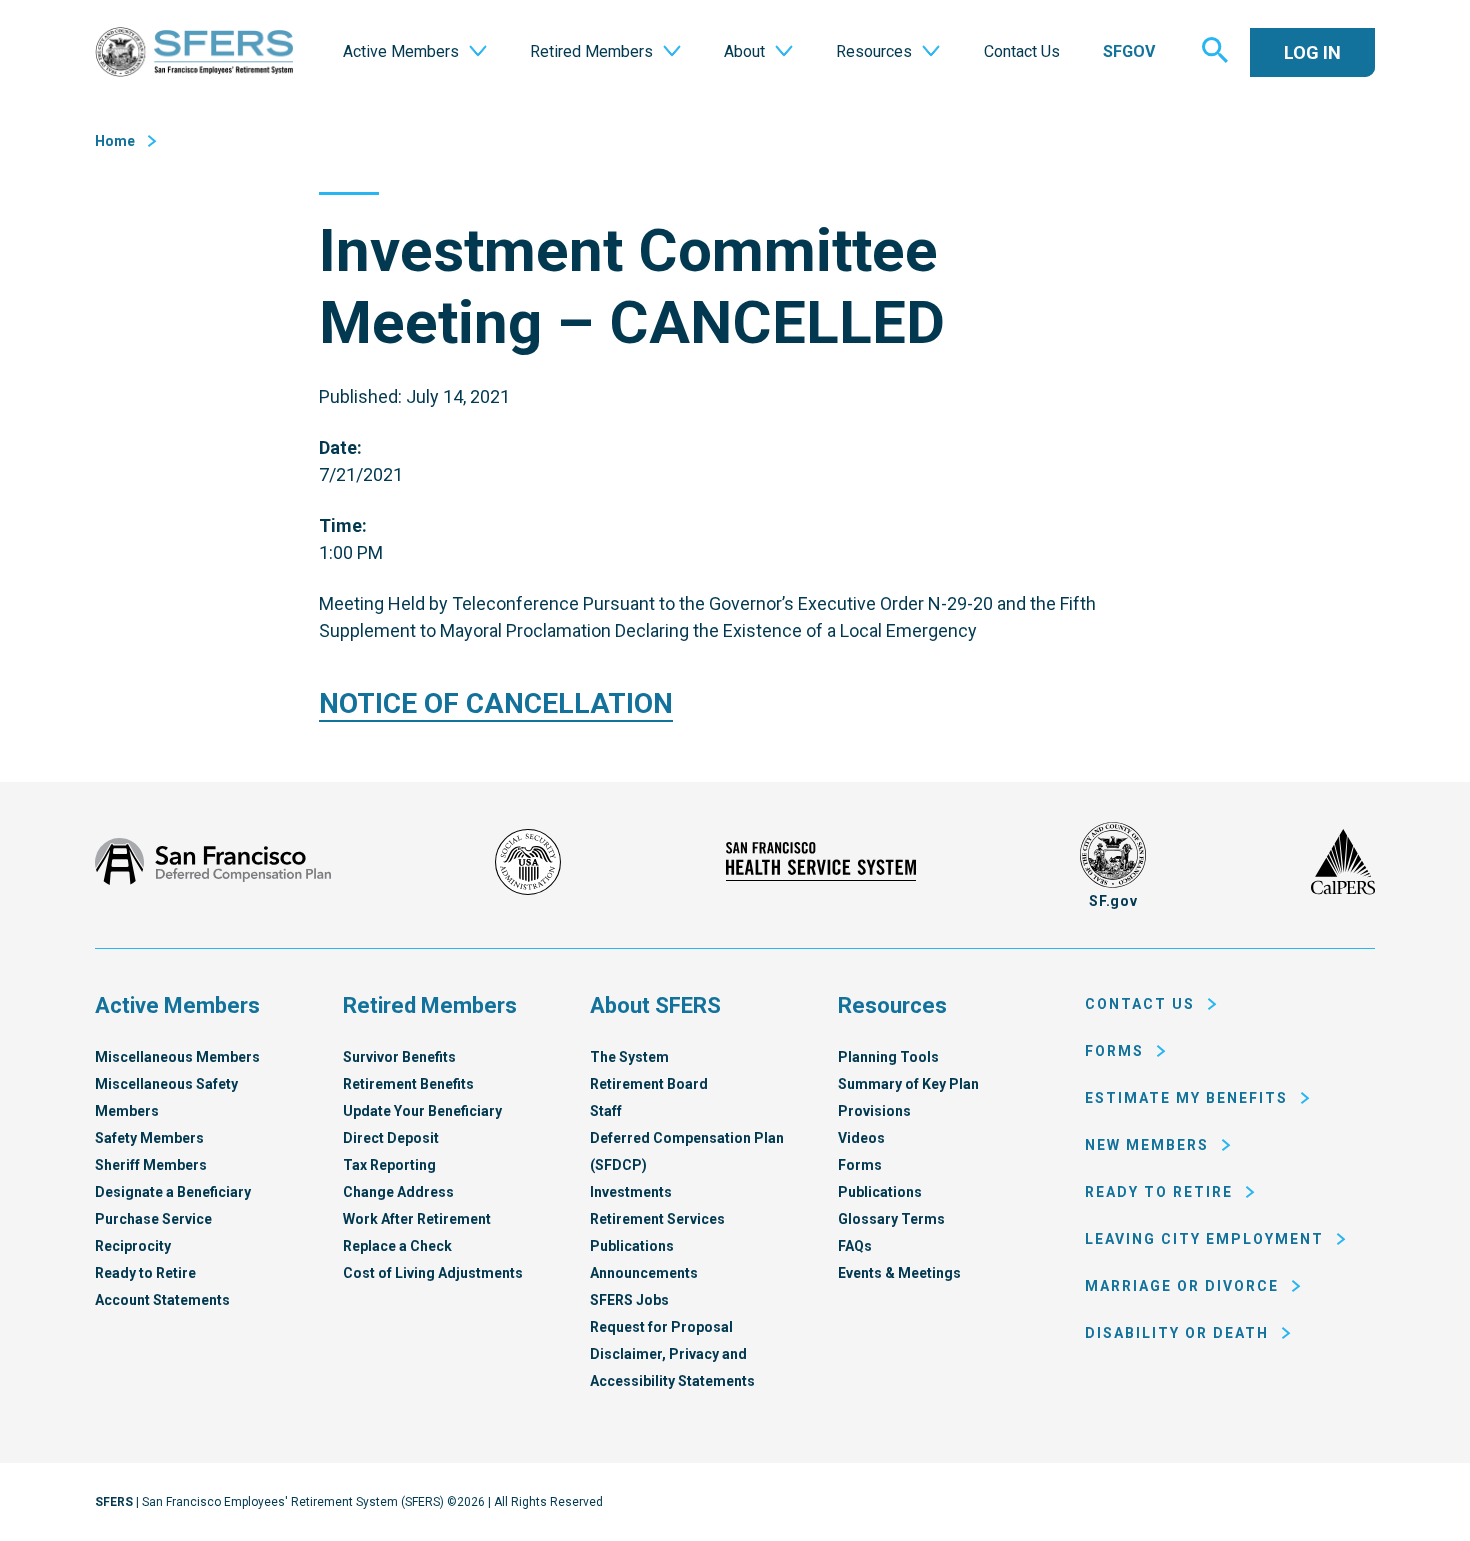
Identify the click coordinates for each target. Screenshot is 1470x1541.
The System (629, 1057)
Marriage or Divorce (1182, 1286)
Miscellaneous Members (177, 1057)
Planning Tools (888, 1057)
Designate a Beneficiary (173, 1192)
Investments (631, 1192)
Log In (1312, 52)
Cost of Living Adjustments (433, 1273)
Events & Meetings (899, 1273)
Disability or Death (1177, 1333)
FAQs (855, 1246)
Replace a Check (397, 1246)
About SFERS (655, 1005)
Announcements (644, 1273)
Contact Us (1140, 1004)
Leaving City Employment (1204, 1239)
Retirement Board (649, 1084)
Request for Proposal (661, 1327)
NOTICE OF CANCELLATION (496, 703)
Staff (606, 1111)
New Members (1147, 1145)
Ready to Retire (145, 1273)
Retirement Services (657, 1219)
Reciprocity (133, 1246)
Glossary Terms (891, 1219)
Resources (892, 1005)
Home (115, 141)
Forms (860, 1165)
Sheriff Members (151, 1165)
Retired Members (430, 1005)
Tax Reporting (389, 1165)
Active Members (177, 1005)
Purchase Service (153, 1219)
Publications (632, 1246)
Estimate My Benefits (1186, 1098)
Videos (861, 1138)
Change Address (398, 1192)
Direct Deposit (391, 1138)
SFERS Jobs (629, 1300)
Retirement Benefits (408, 1084)
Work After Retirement (417, 1219)
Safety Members (149, 1138)
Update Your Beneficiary (422, 1111)
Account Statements (162, 1300)
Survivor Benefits (399, 1057)
